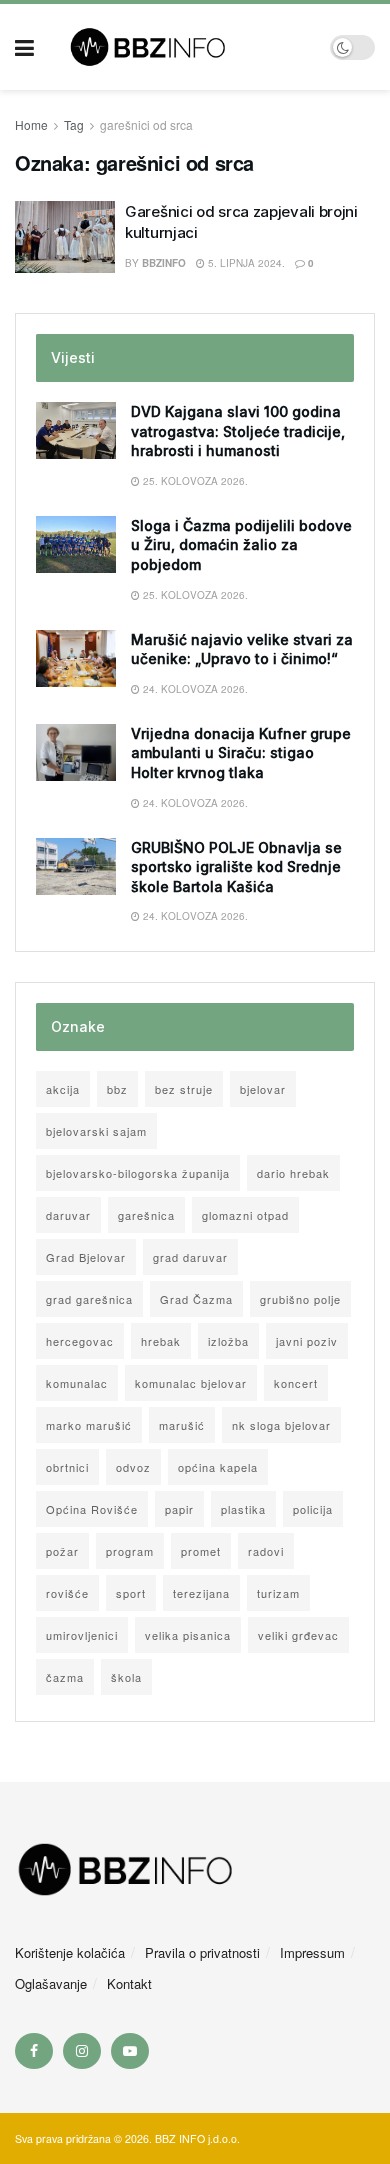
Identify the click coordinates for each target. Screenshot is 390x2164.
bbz (117, 1089)
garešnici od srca (146, 124)
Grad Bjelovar (86, 1257)
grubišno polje (300, 1299)
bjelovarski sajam (96, 1131)
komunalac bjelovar (191, 1383)
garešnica (146, 1215)
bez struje (184, 1089)
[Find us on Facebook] (34, 2051)
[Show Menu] (24, 47)
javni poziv (307, 1341)
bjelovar (263, 1089)
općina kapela (218, 1467)
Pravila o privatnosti (202, 1952)
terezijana (201, 1593)
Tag (74, 124)
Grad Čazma (196, 1299)
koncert (296, 1383)
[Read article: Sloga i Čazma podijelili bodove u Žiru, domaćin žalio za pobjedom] (76, 544)
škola (126, 1677)
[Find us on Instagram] (82, 2051)
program (130, 1551)
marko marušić (89, 1425)
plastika (243, 1509)
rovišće (67, 1593)
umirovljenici (82, 1635)
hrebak (161, 1341)
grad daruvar (190, 1257)
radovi (266, 1551)
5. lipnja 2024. (245, 263)
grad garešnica (89, 1299)
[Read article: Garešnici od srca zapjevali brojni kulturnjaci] (65, 237)
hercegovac (80, 1341)
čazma (65, 1677)
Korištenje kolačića (70, 1952)
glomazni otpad (245, 1215)
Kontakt (129, 1983)
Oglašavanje (51, 1983)
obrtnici (67, 1467)
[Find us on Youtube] (130, 2051)
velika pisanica (188, 1635)
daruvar (68, 1215)
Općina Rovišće (92, 1509)
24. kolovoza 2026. (194, 689)
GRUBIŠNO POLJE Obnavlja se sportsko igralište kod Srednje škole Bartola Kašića (236, 867)
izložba (228, 1341)
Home (31, 124)
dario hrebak (293, 1173)
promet (201, 1551)
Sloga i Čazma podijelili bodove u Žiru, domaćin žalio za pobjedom (241, 545)
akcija (63, 1089)
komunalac (77, 1383)
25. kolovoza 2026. (194, 481)
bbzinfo (164, 263)
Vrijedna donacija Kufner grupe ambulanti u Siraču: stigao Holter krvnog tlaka (241, 753)
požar (62, 1551)
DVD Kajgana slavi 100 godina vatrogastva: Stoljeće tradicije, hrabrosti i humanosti (238, 431)
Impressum (312, 1952)
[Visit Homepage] (182, 47)
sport (131, 1593)
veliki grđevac (298, 1635)
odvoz (133, 1467)
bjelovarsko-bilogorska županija (138, 1173)
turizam (278, 1593)
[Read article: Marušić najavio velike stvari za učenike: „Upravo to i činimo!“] (76, 658)
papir (179, 1509)
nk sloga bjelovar (281, 1425)
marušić (182, 1425)
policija (313, 1509)
